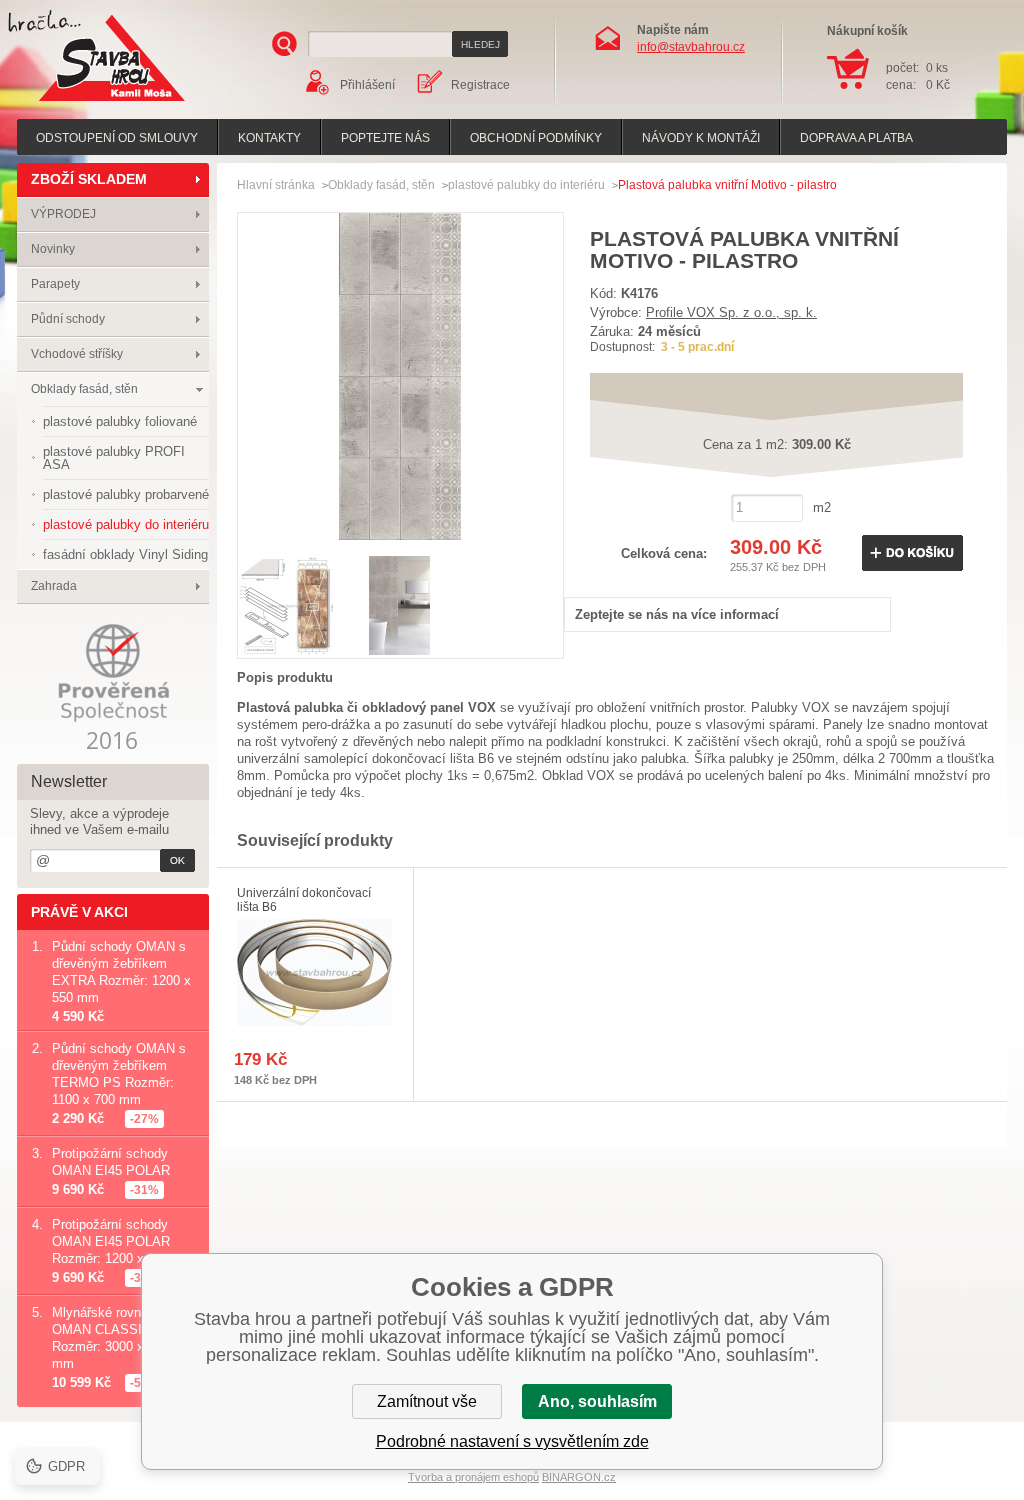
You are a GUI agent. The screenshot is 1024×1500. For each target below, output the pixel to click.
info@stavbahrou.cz (691, 47)
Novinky (53, 249)
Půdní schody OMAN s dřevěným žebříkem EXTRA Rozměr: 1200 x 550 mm (121, 972)
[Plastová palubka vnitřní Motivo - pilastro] (400, 534)
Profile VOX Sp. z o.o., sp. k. (731, 312)
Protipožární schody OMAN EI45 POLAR (111, 1162)
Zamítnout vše (427, 1401)
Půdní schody (68, 319)
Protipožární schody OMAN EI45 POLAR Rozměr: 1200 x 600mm (121, 1241)
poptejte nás (385, 138)
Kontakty (269, 138)
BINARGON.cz (579, 1477)
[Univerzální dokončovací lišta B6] (315, 972)
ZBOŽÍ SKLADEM (89, 179)
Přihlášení (367, 85)
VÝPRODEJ (63, 214)
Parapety (55, 284)
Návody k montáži (701, 138)
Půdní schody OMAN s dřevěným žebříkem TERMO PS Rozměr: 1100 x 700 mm (119, 1074)
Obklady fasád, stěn (84, 389)
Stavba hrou (81, 103)
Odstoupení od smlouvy (117, 138)
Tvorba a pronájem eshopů (473, 1477)
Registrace (480, 85)
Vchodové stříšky (77, 354)
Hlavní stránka (276, 185)
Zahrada (54, 586)
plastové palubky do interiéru (526, 185)
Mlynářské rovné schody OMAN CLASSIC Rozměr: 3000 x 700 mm (123, 1338)
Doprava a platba (856, 138)
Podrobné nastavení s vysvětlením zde (512, 1441)
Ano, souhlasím (597, 1401)
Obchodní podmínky (536, 138)
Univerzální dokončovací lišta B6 (304, 900)
